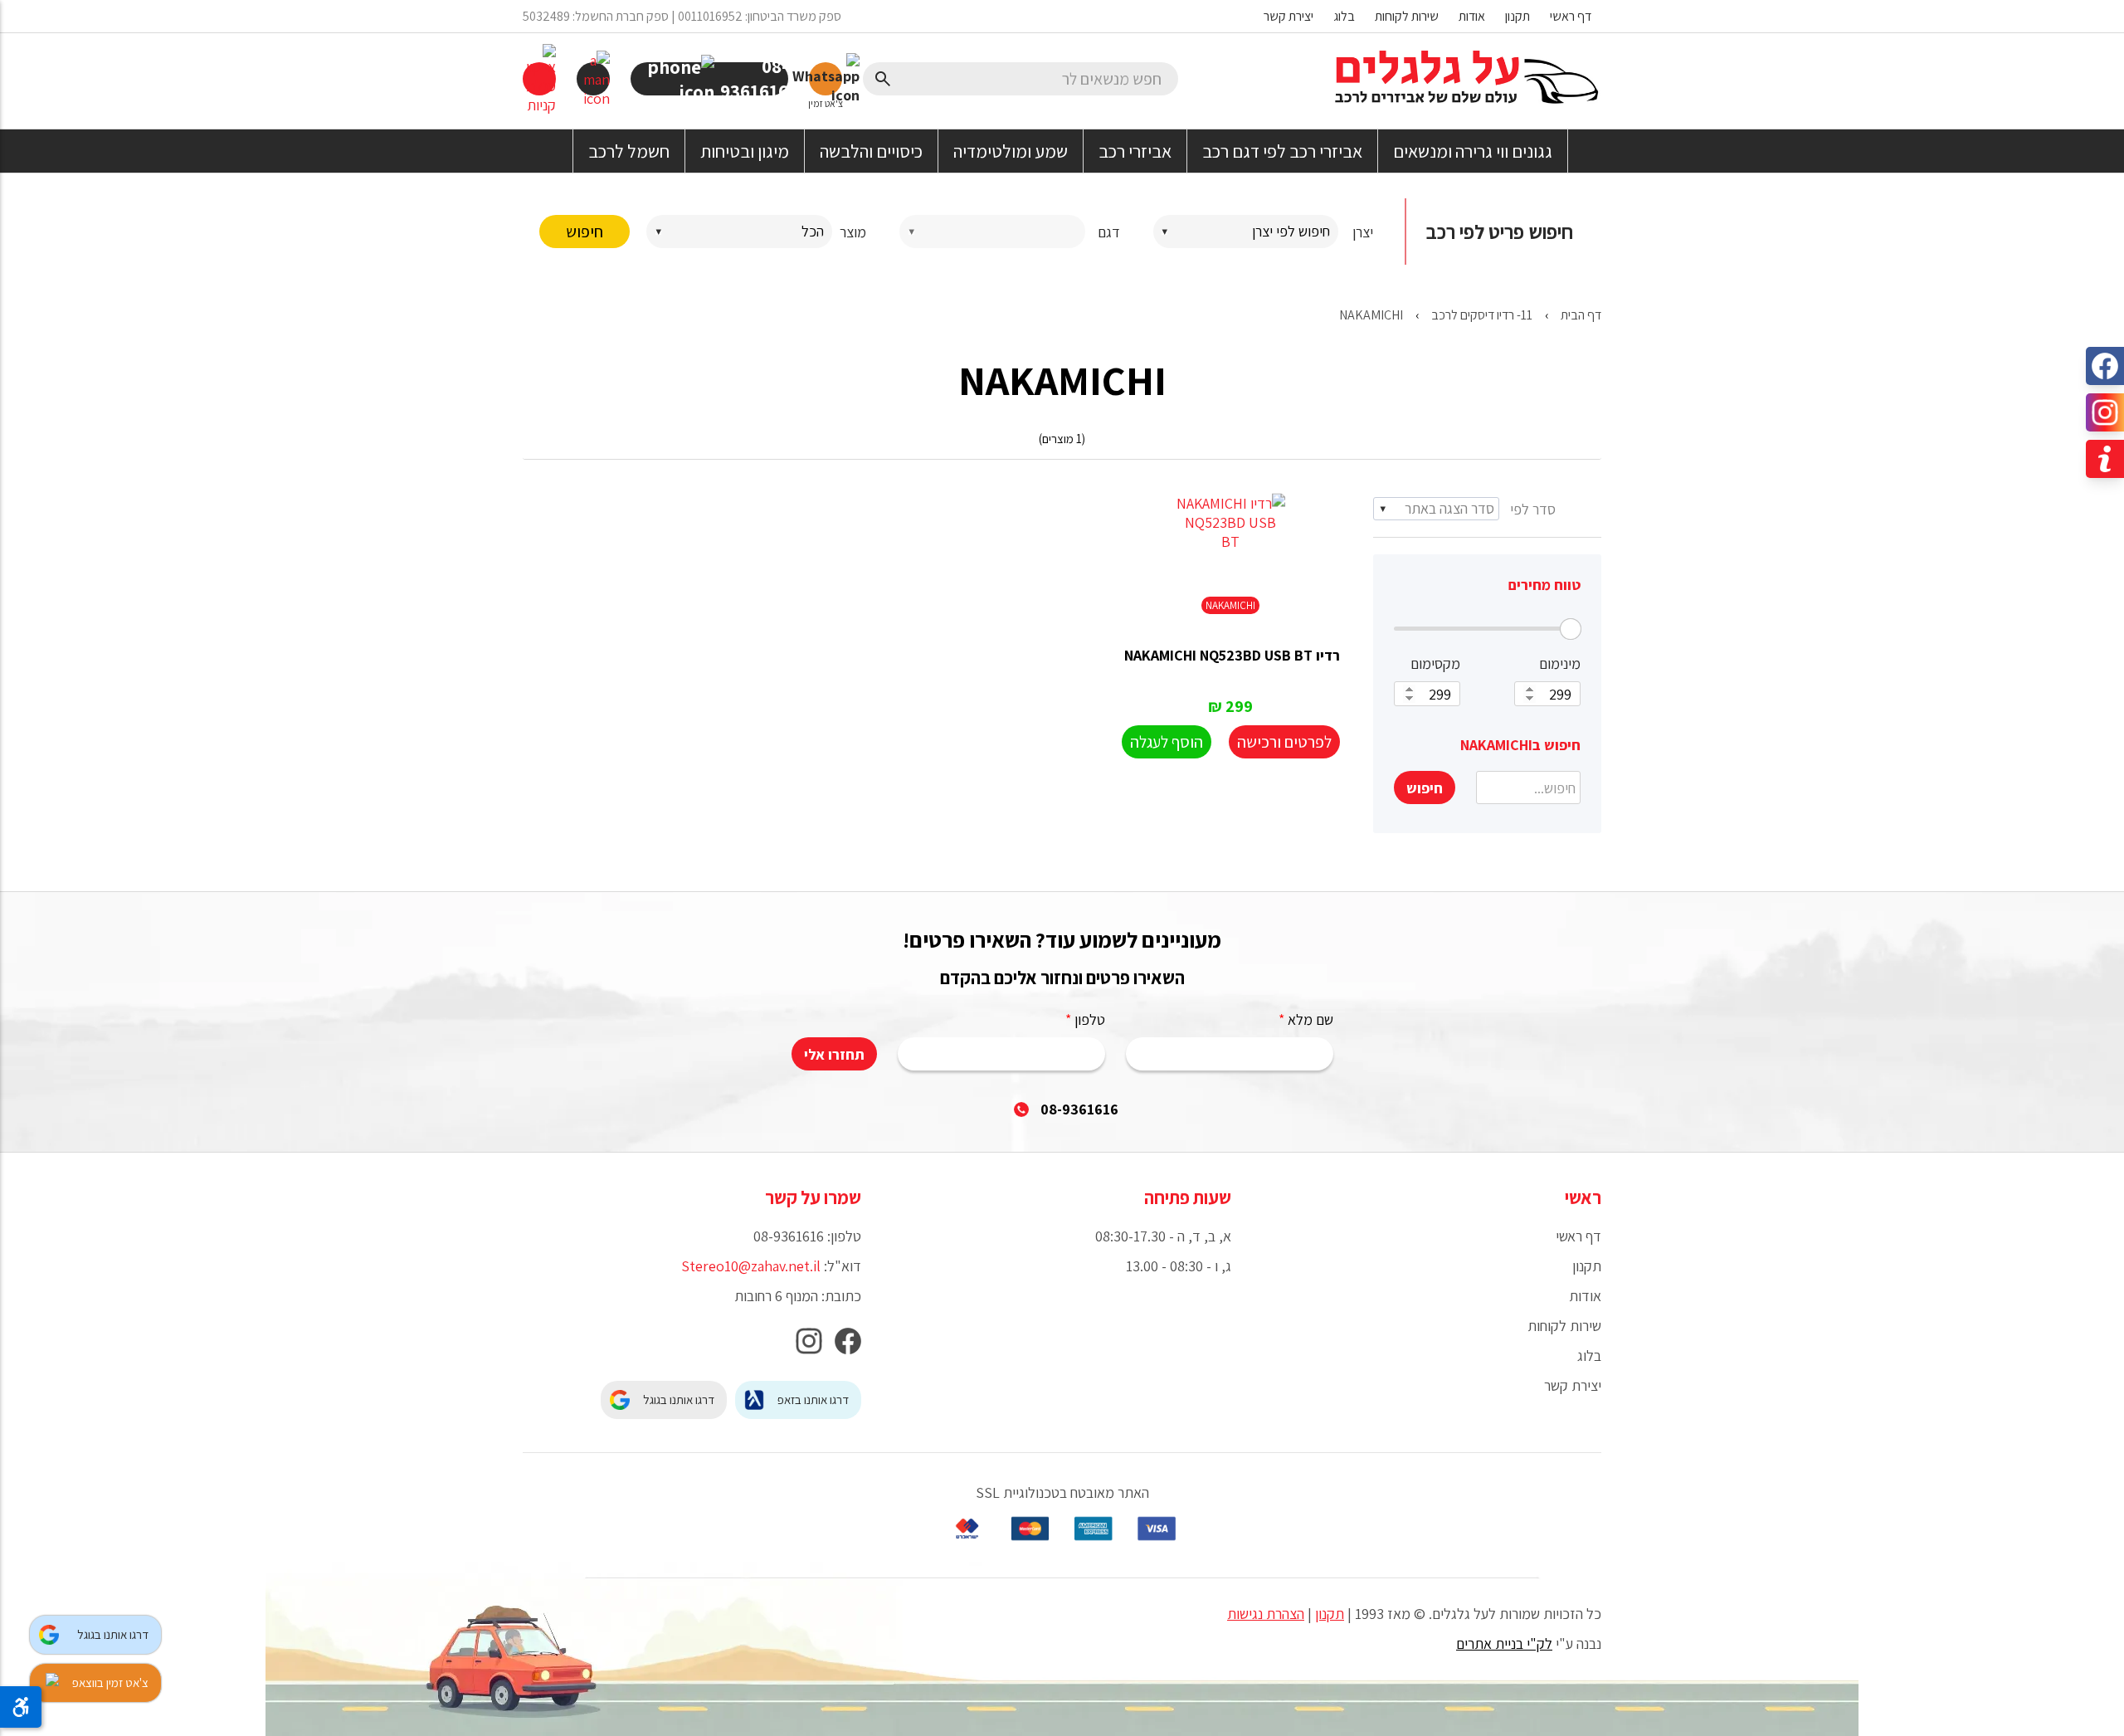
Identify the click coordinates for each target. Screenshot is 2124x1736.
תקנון (1330, 1614)
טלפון (1085, 1019)
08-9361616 (1079, 1109)
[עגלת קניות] (539, 79)
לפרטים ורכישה (1284, 742)
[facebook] (848, 1346)
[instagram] (809, 1346)
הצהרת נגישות (1266, 1614)
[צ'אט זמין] (826, 79)
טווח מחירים (1544, 585)
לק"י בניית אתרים (1504, 1643)
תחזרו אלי (834, 1054)
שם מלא (1306, 1019)
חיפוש (585, 232)
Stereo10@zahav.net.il (751, 1266)
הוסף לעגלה (1167, 742)
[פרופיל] (593, 79)
